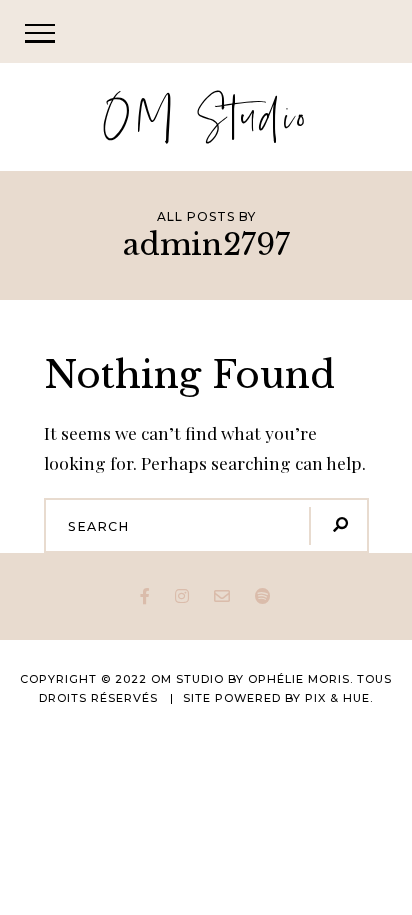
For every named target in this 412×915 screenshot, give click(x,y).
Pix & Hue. (339, 698)
